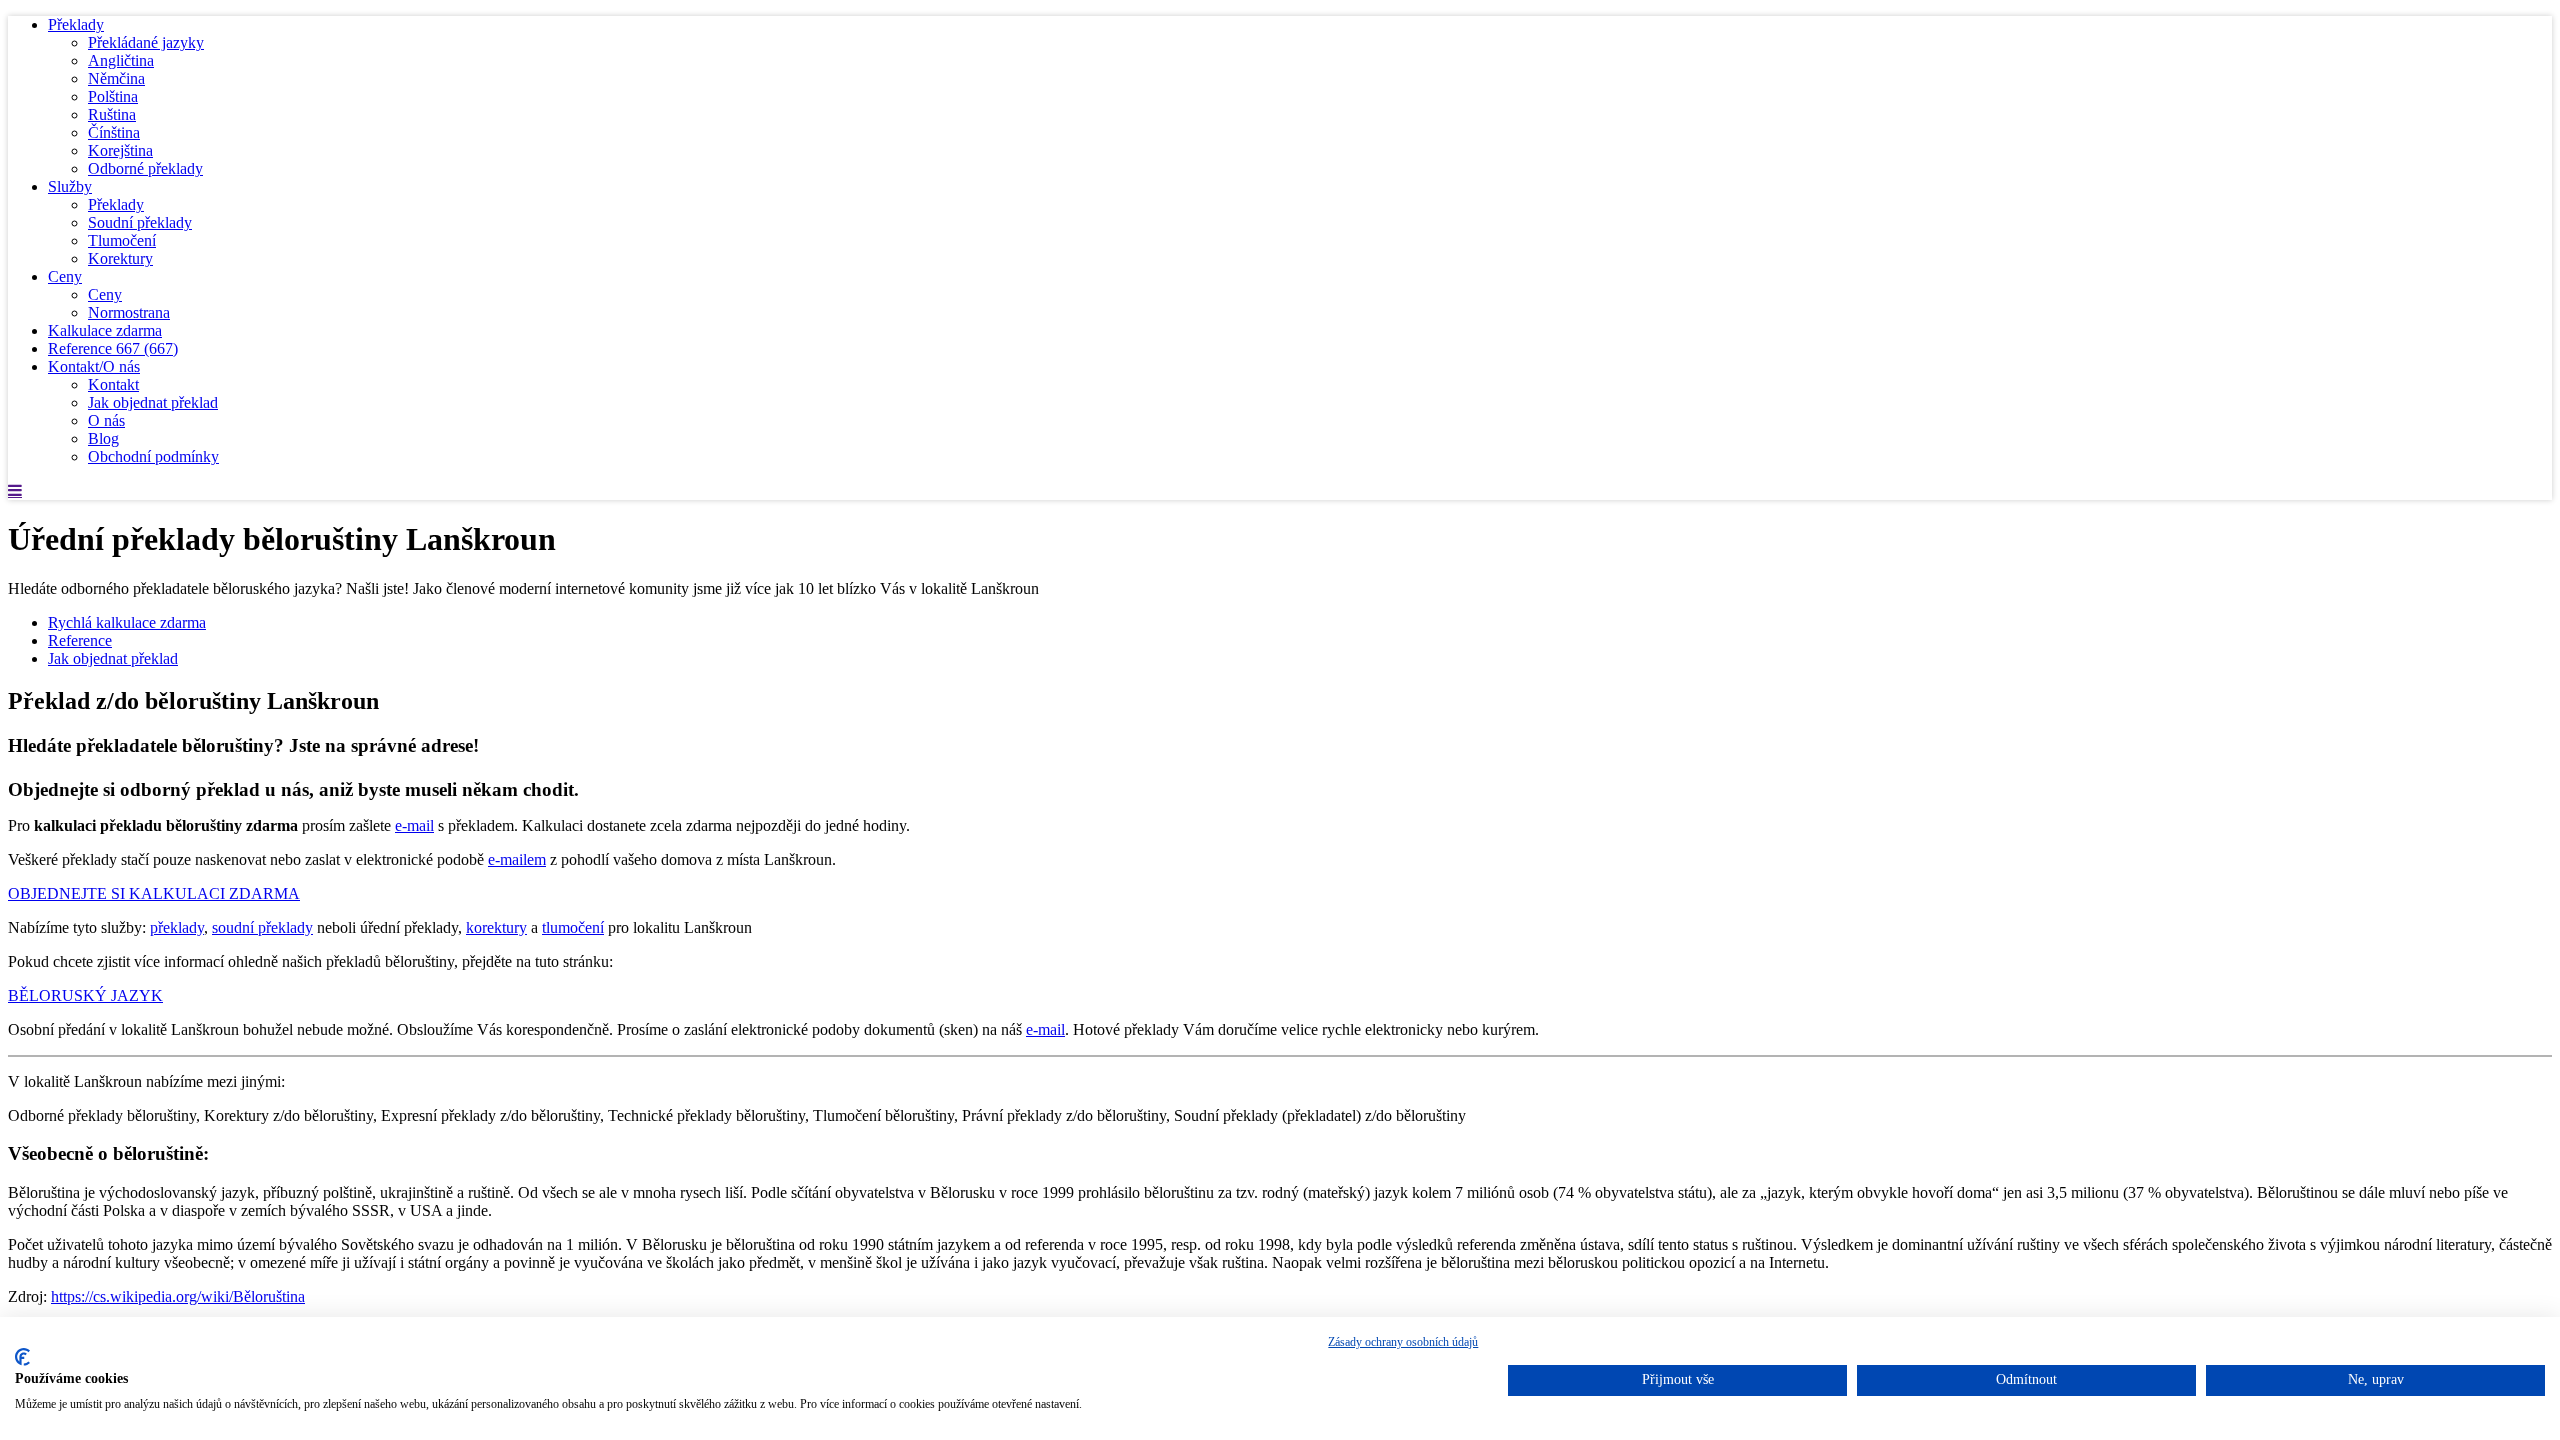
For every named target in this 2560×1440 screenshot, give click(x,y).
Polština (113, 96)
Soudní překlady (140, 222)
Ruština (112, 114)
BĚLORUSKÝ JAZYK (85, 995)
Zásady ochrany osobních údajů (1403, 1342)
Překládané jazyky (146, 42)
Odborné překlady (145, 168)
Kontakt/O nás (94, 366)
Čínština (114, 132)
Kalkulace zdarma (105, 330)
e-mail (414, 825)
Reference (113, 348)
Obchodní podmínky (153, 456)
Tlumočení (122, 240)
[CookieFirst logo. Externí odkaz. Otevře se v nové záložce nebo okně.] (22, 1357)
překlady (177, 927)
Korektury (120, 258)
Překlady (76, 24)
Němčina (116, 78)
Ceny (65, 276)
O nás (106, 420)
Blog (103, 438)
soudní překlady (262, 927)
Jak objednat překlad (153, 402)
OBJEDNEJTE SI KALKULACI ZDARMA (154, 893)
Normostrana (129, 312)
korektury (496, 927)
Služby (70, 186)
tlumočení (573, 927)
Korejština (120, 150)
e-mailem (517, 859)
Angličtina (121, 60)
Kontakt (113, 384)
